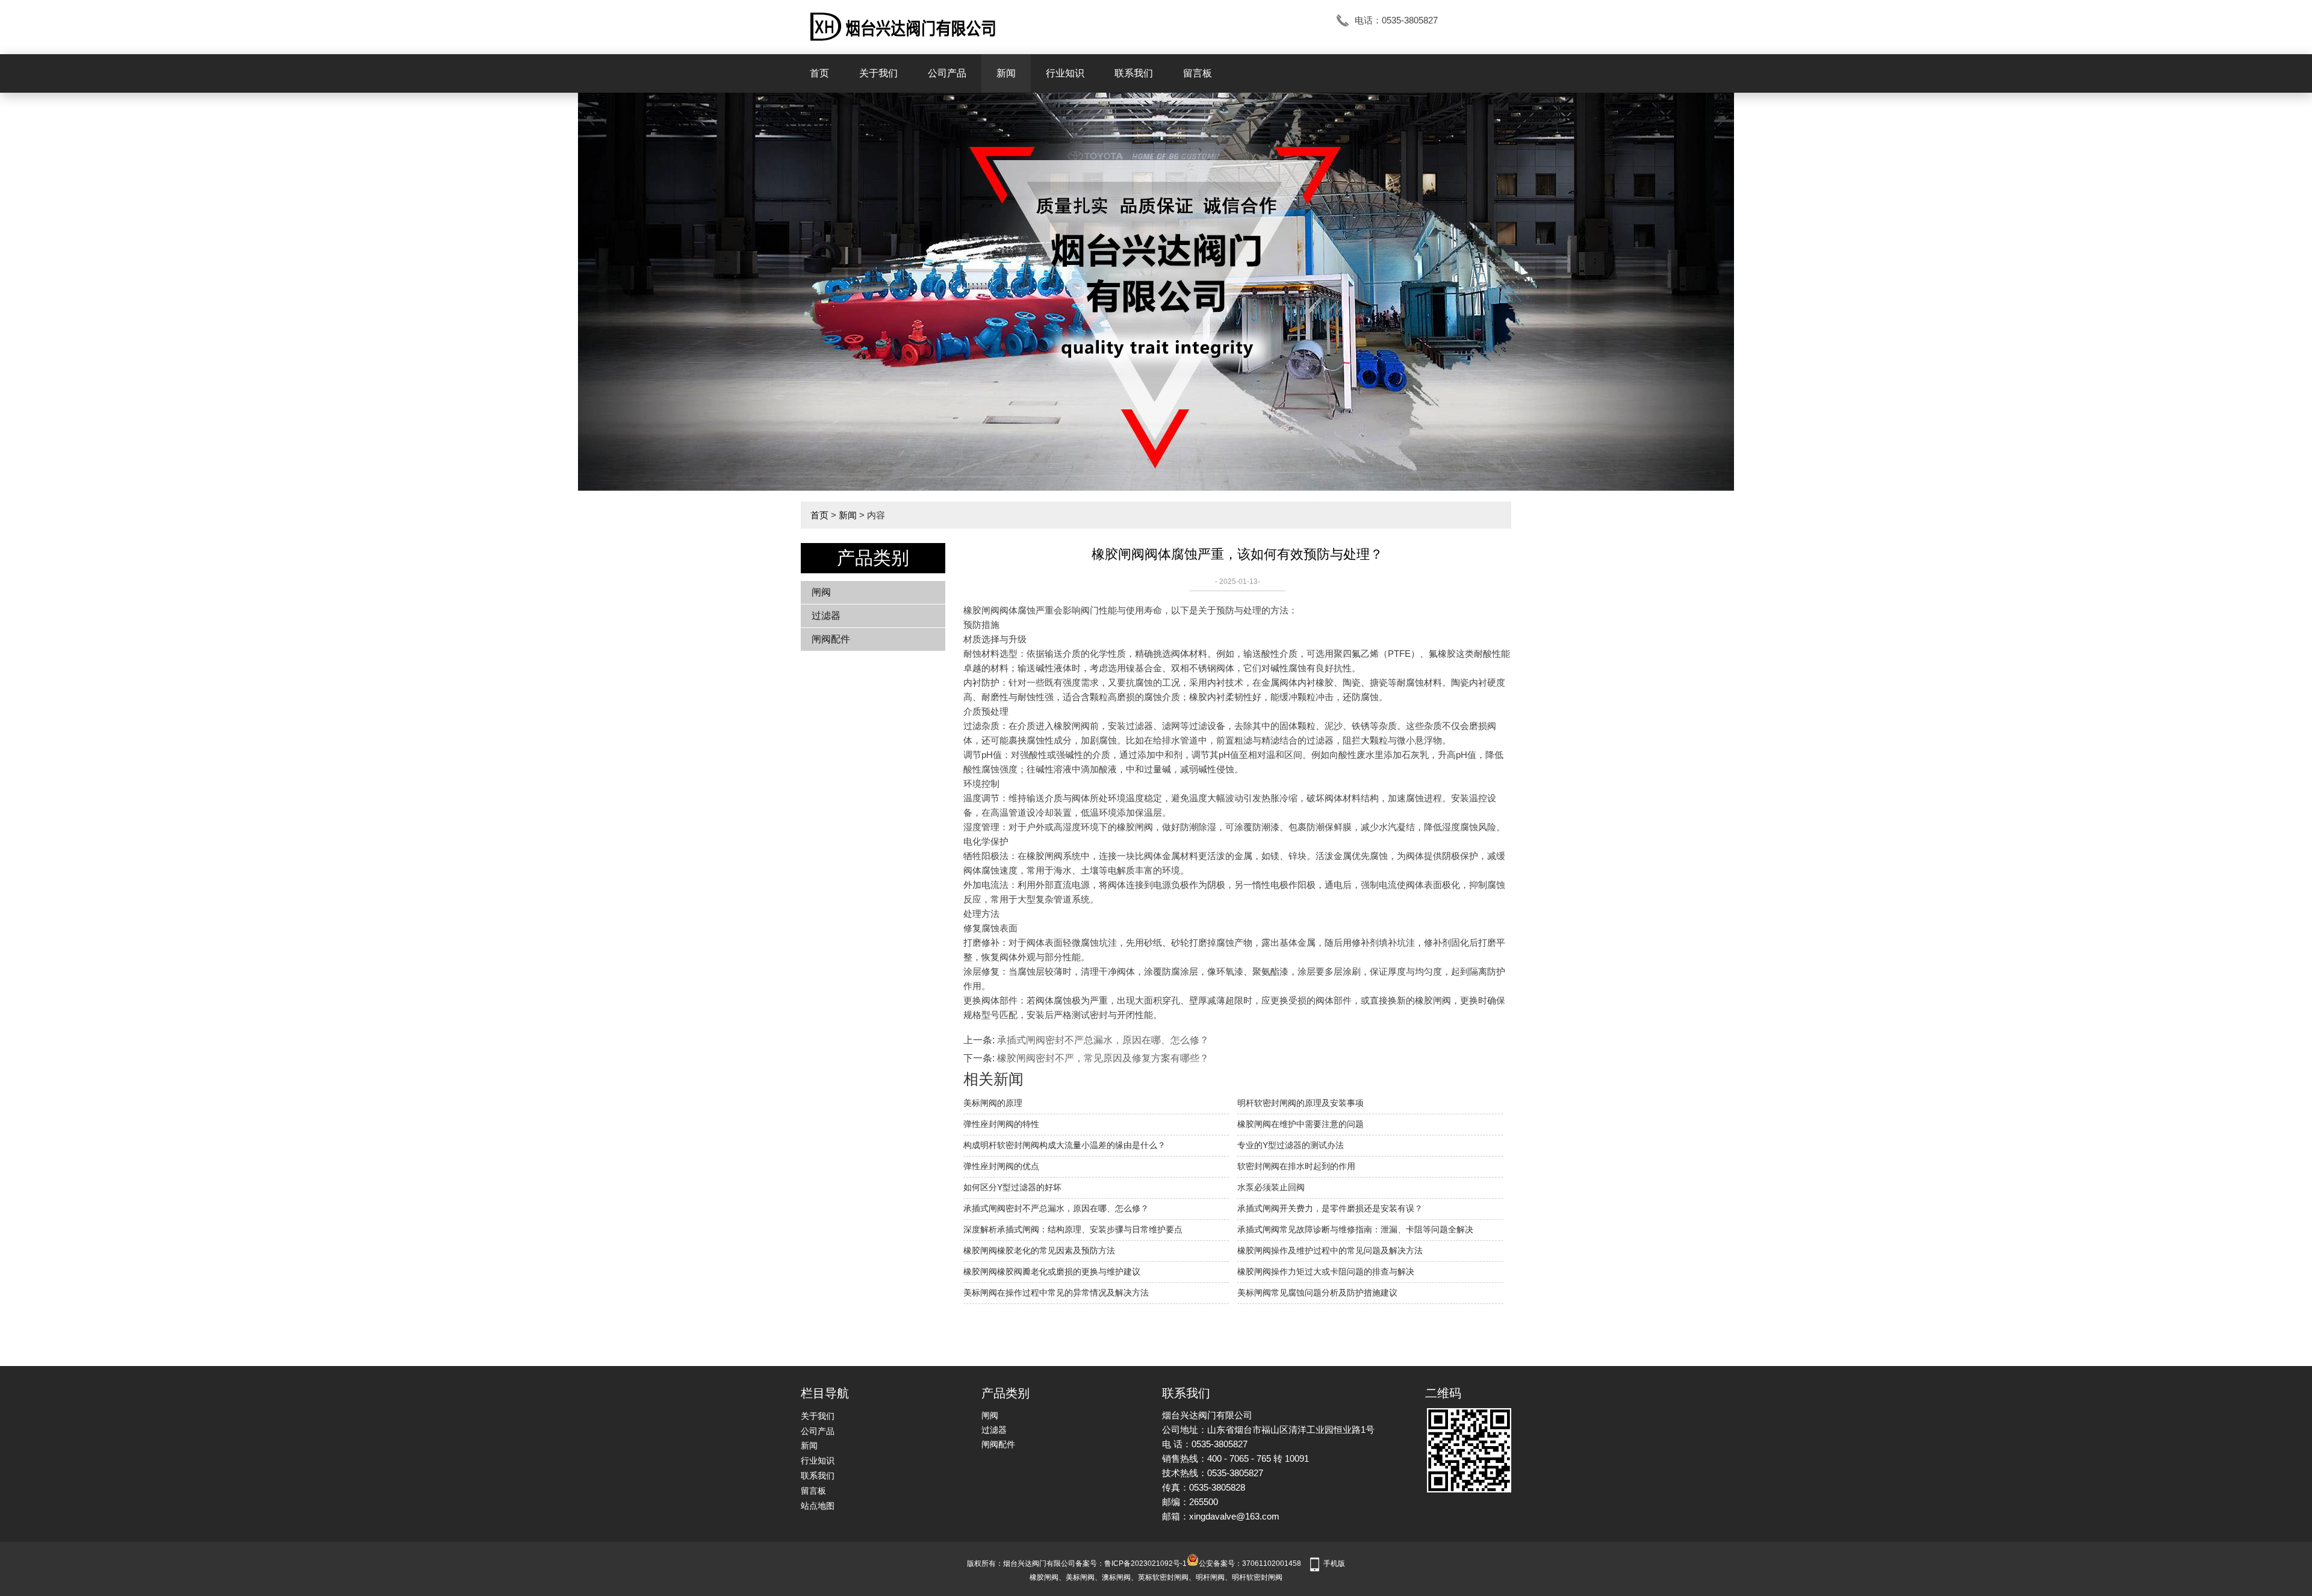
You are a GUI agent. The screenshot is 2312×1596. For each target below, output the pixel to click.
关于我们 (878, 73)
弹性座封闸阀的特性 (1001, 1124)
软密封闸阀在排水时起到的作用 (1296, 1166)
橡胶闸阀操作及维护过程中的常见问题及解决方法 (1330, 1250)
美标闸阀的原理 (993, 1103)
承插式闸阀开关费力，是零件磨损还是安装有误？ (1330, 1208)
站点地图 (818, 1506)
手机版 (1334, 1563)
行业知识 (1065, 73)
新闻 (1006, 73)
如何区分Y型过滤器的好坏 (1012, 1187)
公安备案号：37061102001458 (1250, 1563)
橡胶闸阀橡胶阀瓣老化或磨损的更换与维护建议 (1052, 1272)
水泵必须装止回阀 (1271, 1187)
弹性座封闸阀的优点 (1001, 1166)
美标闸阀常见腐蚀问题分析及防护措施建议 (1317, 1293)
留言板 (1198, 73)
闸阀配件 (831, 639)
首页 (819, 73)
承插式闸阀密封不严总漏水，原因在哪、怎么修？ (1103, 1040)
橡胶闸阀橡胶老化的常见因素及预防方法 (1039, 1250)
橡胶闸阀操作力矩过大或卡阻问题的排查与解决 (1326, 1272)
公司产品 (947, 73)
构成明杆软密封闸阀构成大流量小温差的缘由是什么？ (1064, 1145)
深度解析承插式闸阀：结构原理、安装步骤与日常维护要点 (1073, 1229)
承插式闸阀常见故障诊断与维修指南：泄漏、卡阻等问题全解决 (1355, 1229)
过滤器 (826, 616)
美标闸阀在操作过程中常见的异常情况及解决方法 (1056, 1293)
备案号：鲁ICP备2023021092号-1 (1131, 1563)
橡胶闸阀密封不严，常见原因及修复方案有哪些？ (1103, 1058)
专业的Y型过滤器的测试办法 (1291, 1145)
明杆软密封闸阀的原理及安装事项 (1300, 1103)
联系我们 (1134, 73)
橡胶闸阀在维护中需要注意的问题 (1300, 1124)
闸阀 (821, 592)
